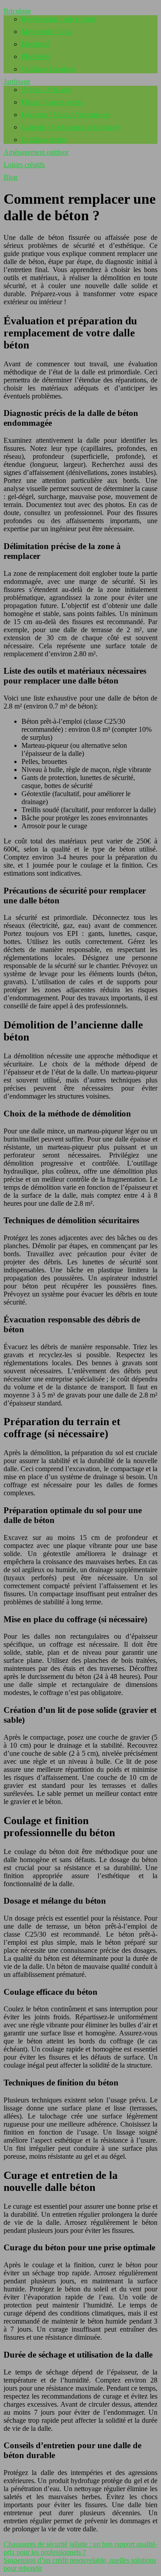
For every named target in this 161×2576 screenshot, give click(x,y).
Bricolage (17, 11)
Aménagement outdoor (36, 152)
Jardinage (17, 82)
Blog (11, 177)
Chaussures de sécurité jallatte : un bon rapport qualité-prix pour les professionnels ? (80, 2548)
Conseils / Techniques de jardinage (70, 127)
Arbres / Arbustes (46, 90)
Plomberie (36, 57)
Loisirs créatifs (24, 165)
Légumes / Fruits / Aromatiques (66, 115)
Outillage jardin (43, 140)
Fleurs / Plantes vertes (52, 102)
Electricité (36, 44)
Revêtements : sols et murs (59, 19)
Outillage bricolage (48, 69)
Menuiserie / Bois (46, 31)
